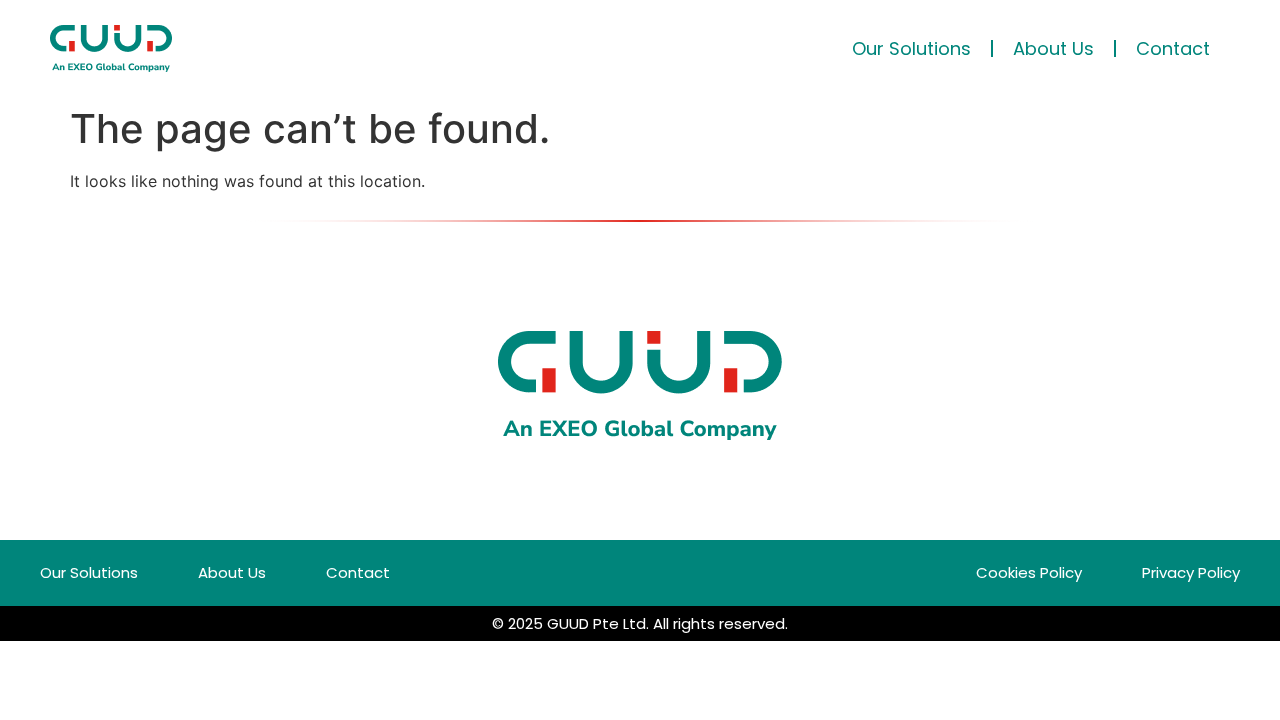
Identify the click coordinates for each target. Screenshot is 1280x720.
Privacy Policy (1191, 572)
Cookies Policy (1029, 572)
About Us (1053, 48)
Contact (1173, 48)
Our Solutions (911, 48)
